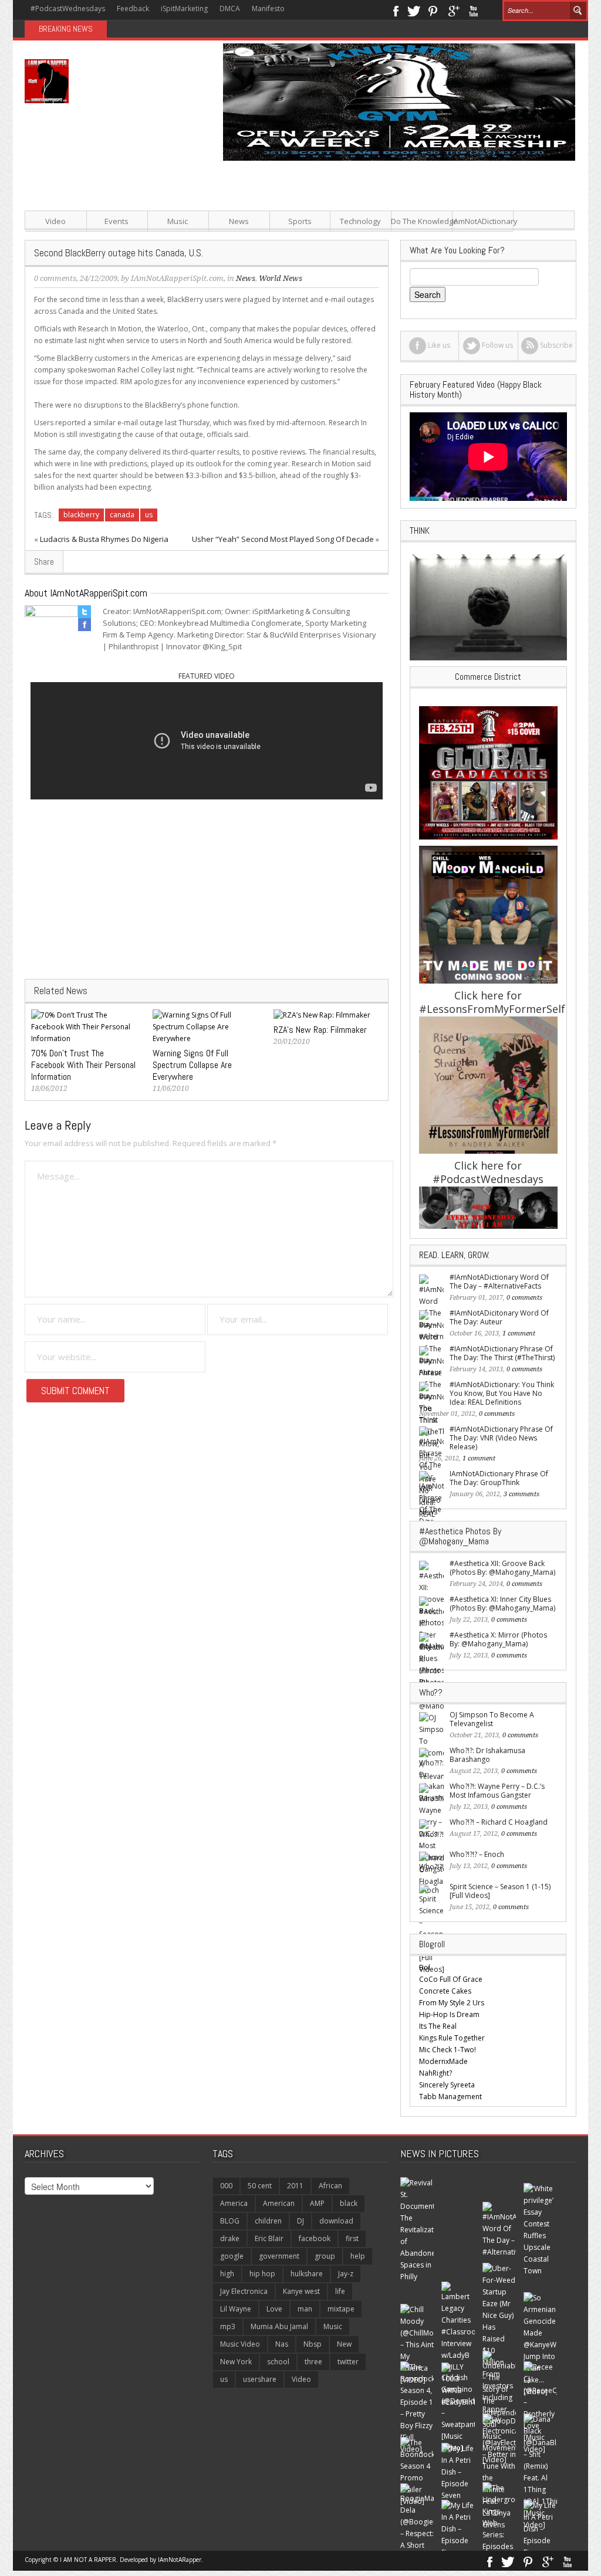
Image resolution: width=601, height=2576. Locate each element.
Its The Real (438, 2026)
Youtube (473, 10)
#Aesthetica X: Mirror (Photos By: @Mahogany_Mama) (498, 1639)
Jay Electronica (244, 2291)
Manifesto (268, 9)
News (239, 221)
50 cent (260, 2186)
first (352, 2238)
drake (230, 2238)
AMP (317, 2203)
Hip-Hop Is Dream (449, 2014)
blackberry (81, 515)
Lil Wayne (236, 2309)
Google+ (453, 10)
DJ (300, 2221)
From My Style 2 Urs (452, 2003)
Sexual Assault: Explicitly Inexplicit (168, 29)
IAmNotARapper (180, 2560)
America (234, 2203)
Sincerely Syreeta (447, 2085)
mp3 (228, 2326)
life (340, 2291)
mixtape (341, 2309)
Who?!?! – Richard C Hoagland (499, 1822)
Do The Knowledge (422, 221)
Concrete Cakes (445, 1991)
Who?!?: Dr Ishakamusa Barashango (487, 1755)
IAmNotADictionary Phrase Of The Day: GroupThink (499, 1478)
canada (122, 515)
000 (226, 2186)
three (313, 2362)
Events (117, 221)
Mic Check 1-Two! (448, 2050)
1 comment (519, 1333)
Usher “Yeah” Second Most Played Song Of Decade (283, 539)
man (305, 2309)
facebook (315, 2238)
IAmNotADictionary (483, 221)
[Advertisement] (394, 243)
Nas (282, 2344)
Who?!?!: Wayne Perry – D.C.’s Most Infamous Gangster (497, 1791)
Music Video (240, 2344)
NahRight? (435, 2073)
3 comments (521, 1494)
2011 (295, 2186)
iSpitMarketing (184, 9)
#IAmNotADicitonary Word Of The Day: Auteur (499, 1317)
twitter (348, 2362)
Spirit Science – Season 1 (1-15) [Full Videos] (500, 1891)
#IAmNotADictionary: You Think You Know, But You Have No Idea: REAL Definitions (502, 1393)
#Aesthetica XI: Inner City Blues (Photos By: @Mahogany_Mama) (502, 1604)
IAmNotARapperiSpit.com (177, 278)
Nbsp (313, 2344)
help (358, 2256)
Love (274, 2309)
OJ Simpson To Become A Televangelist (492, 1719)
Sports (300, 221)
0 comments (55, 278)
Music (178, 221)
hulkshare (307, 2274)
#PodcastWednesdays (68, 9)
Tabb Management (450, 2097)
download (336, 2221)
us (149, 515)
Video (55, 221)
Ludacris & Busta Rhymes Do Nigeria (104, 539)
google (232, 2256)
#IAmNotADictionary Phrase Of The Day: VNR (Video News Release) (501, 1438)
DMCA (230, 9)
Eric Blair (269, 2238)
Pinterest (433, 10)
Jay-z (346, 2274)
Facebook (395, 10)
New (344, 2344)
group (325, 2256)
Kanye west (301, 2291)
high (227, 2274)
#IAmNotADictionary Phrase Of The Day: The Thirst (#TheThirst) (502, 1353)
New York (236, 2362)
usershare (260, 2379)
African (330, 2186)
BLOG (230, 2221)
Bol (425, 1967)
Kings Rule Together (452, 2038)
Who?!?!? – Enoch (477, 1854)
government (279, 2256)
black (349, 2203)
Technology (360, 221)
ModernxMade (443, 2061)
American (279, 2203)
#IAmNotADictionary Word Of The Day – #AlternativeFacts (499, 1282)
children (268, 2221)
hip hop (262, 2274)
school (278, 2362)
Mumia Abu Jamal (279, 2326)
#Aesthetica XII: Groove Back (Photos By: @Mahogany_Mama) (502, 1568)
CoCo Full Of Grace (451, 1979)
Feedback (133, 9)
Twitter (414, 10)
